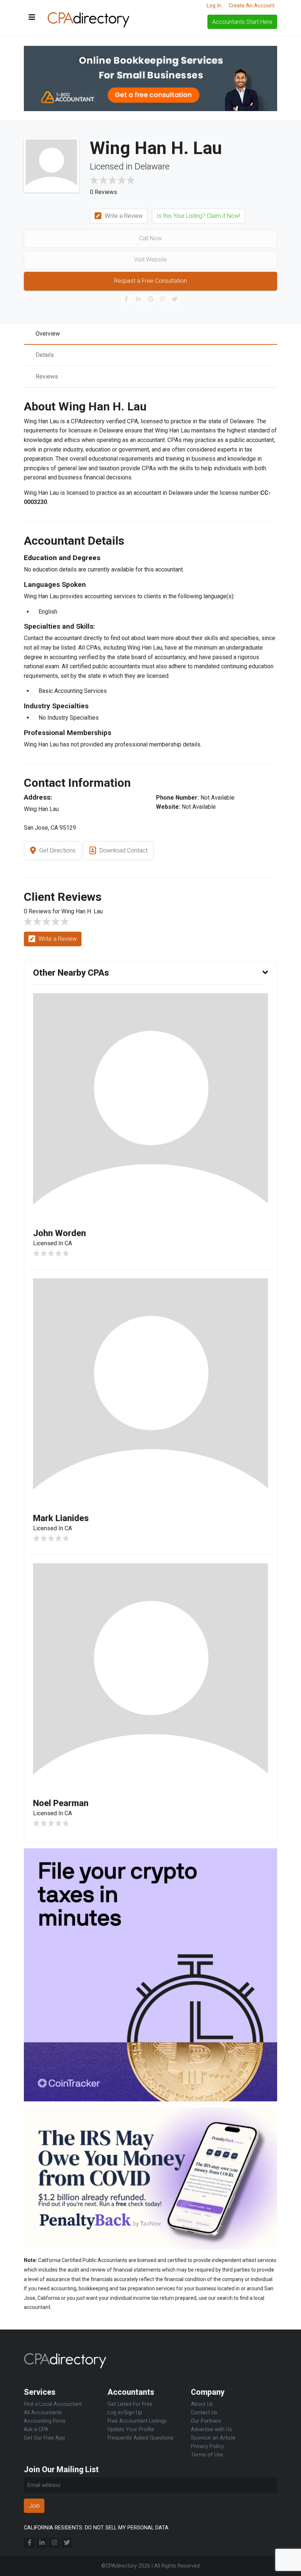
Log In (214, 6)
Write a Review (123, 216)
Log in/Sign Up (125, 2413)
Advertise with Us (211, 2429)
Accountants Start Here (242, 22)
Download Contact (123, 850)
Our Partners (206, 2421)
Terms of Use (207, 2455)
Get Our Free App (44, 2438)
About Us (202, 2404)
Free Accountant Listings (137, 2421)
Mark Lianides (61, 1518)
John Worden (59, 1233)
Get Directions (57, 850)
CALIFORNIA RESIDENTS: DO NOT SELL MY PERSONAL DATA (96, 2528)
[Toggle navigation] (32, 18)
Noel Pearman (61, 1803)
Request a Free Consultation (150, 281)
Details (45, 355)
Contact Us (204, 2413)
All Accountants (43, 2413)
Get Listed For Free (130, 2404)
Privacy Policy (207, 2446)
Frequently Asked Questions (141, 2438)
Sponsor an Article (213, 2438)
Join (34, 2506)
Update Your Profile (131, 2429)
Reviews (47, 377)
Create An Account (252, 6)
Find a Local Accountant (53, 2404)
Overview (48, 334)
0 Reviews (104, 192)
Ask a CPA (36, 2429)
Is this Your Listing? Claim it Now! (198, 216)
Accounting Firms (45, 2421)
